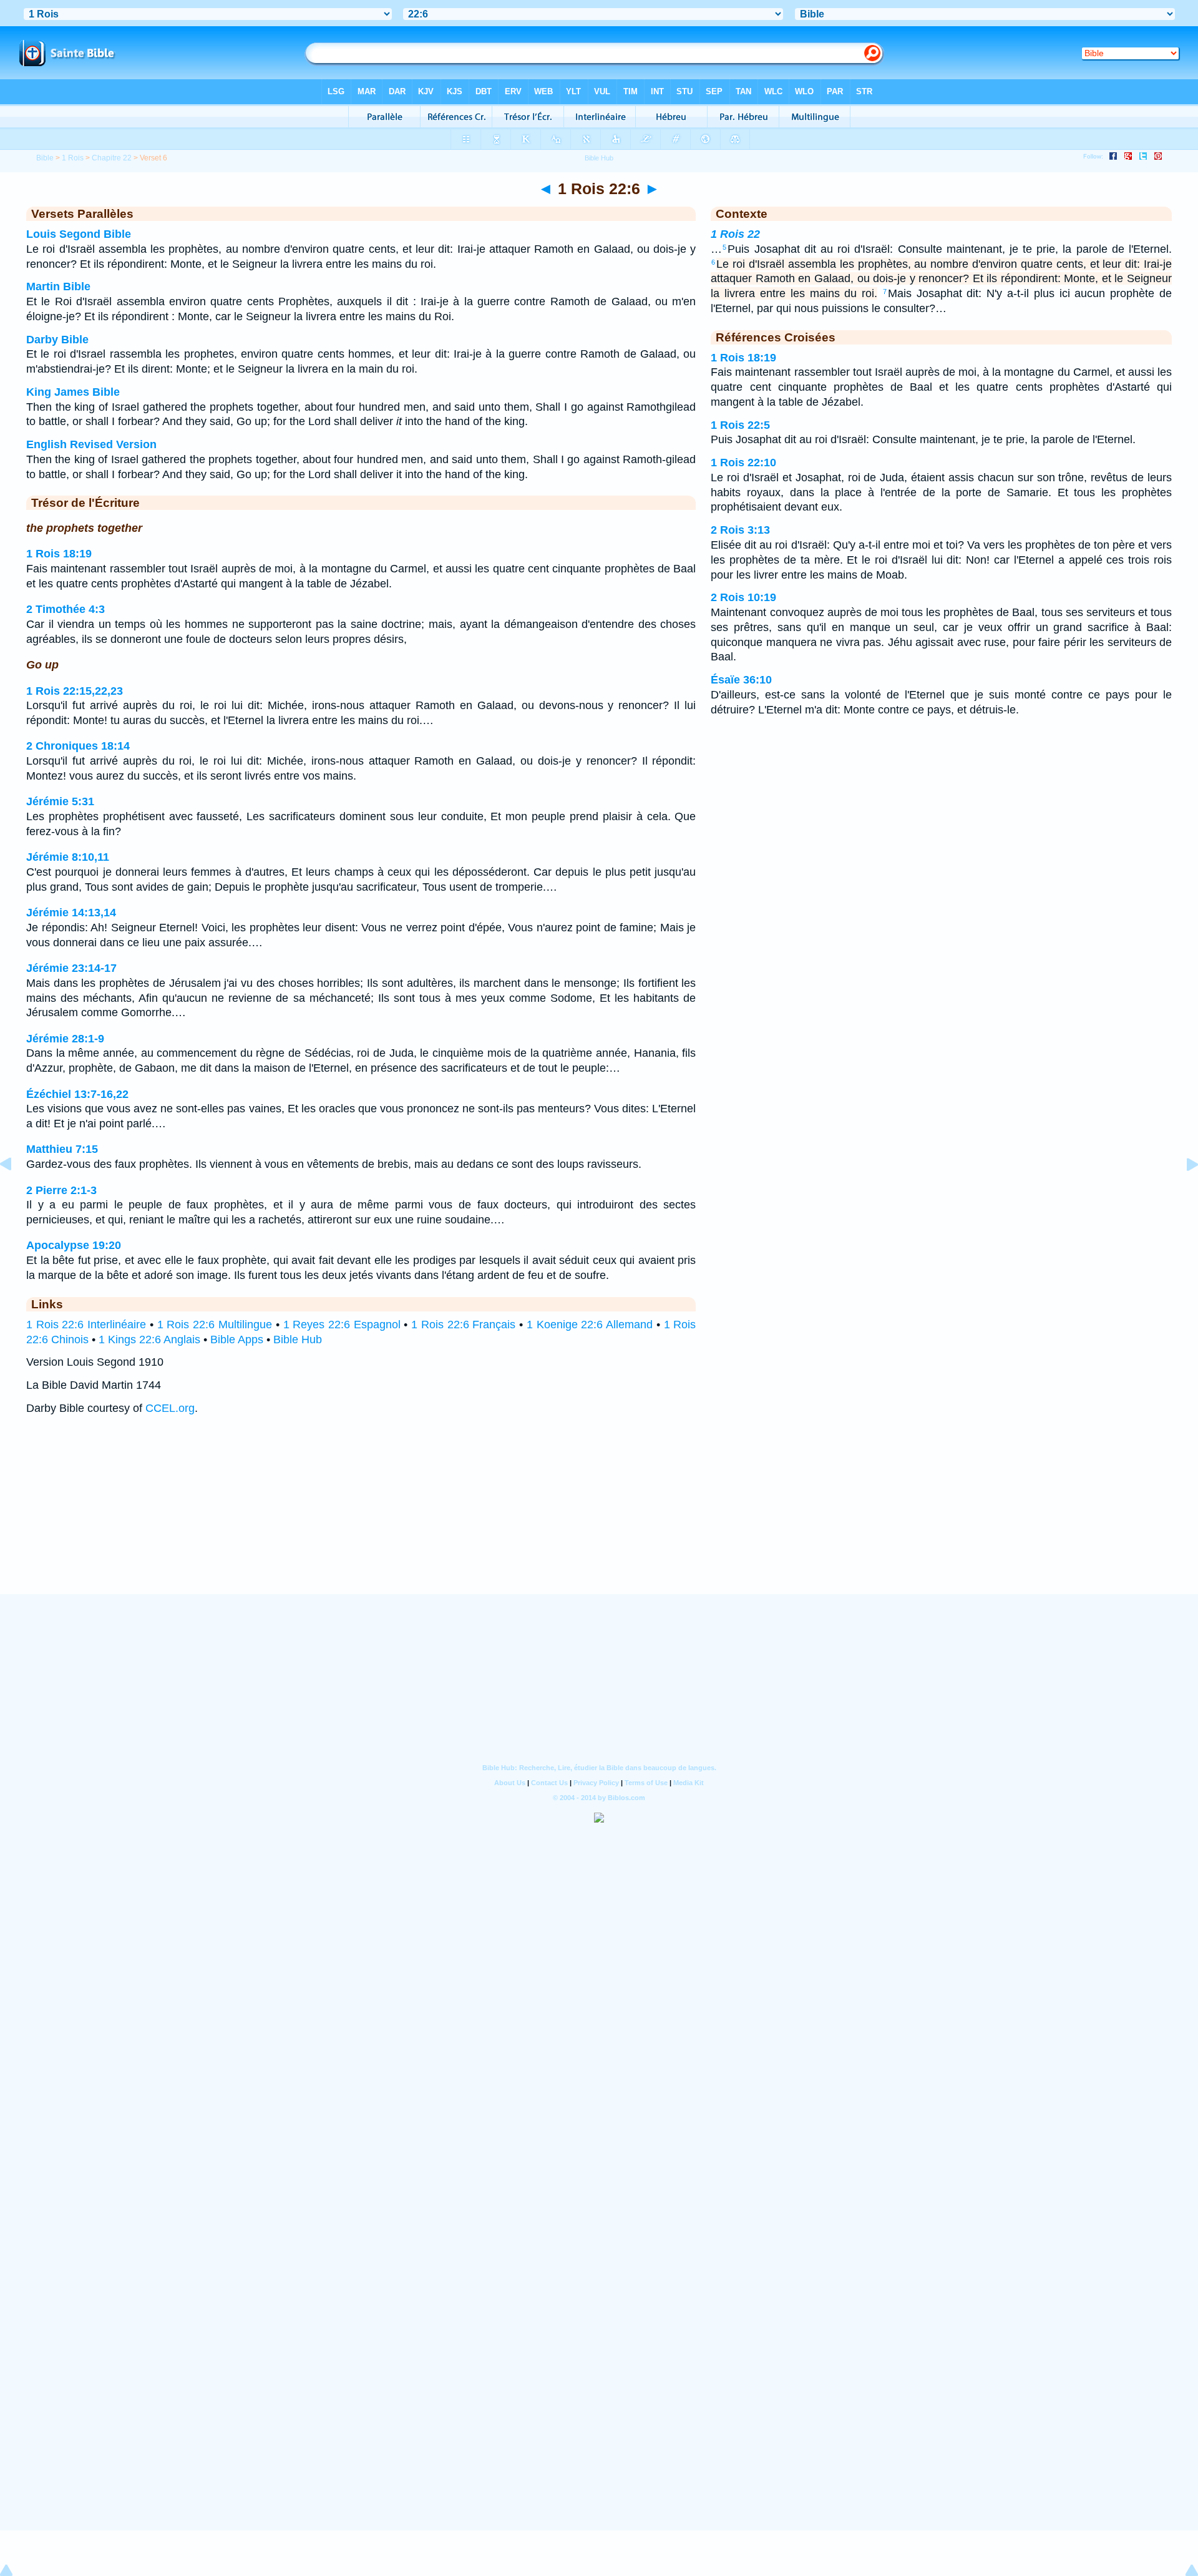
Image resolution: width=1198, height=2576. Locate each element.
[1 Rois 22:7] (1182, 1192)
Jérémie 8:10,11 (68, 857)
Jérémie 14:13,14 (71, 913)
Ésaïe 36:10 (741, 680)
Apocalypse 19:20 (74, 1245)
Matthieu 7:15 (62, 1149)
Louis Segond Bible (79, 234)
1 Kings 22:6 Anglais (149, 1339)
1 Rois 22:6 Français (463, 1325)
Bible (45, 158)
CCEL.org (170, 1408)
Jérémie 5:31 (60, 801)
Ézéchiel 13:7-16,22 (77, 1094)
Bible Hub (298, 1339)
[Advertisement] (599, 1517)
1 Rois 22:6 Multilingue (215, 1325)
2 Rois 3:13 (740, 530)
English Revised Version (91, 444)
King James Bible (73, 392)
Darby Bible (57, 340)
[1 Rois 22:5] (16, 1192)
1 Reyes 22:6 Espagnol (342, 1325)
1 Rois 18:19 (59, 554)
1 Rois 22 (735, 234)
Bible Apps (237, 1339)
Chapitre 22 (112, 158)
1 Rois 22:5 (740, 425)
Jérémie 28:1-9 (65, 1039)
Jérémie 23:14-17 (71, 968)
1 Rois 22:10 (743, 463)
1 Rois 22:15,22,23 (75, 691)
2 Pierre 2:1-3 (61, 1190)
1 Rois (73, 158)
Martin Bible (58, 286)
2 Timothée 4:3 (66, 609)
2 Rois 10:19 (743, 597)
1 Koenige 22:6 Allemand (590, 1325)
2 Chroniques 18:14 (78, 746)
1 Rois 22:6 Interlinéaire (86, 1325)
